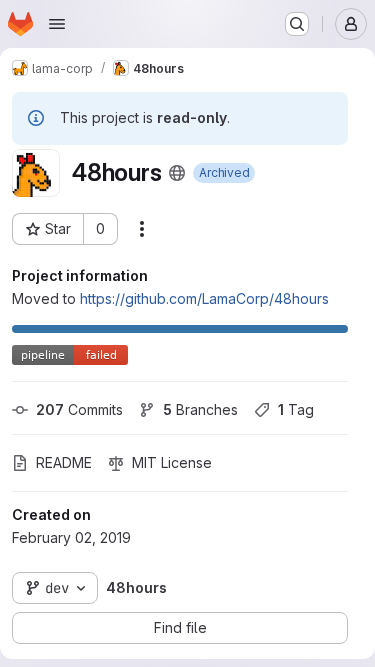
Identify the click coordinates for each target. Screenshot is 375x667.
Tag (296, 409)
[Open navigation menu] (57, 24)
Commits (79, 409)
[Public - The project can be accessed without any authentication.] (177, 173)
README (64, 462)
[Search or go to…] (297, 24)
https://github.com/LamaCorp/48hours (204, 298)
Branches (200, 409)
